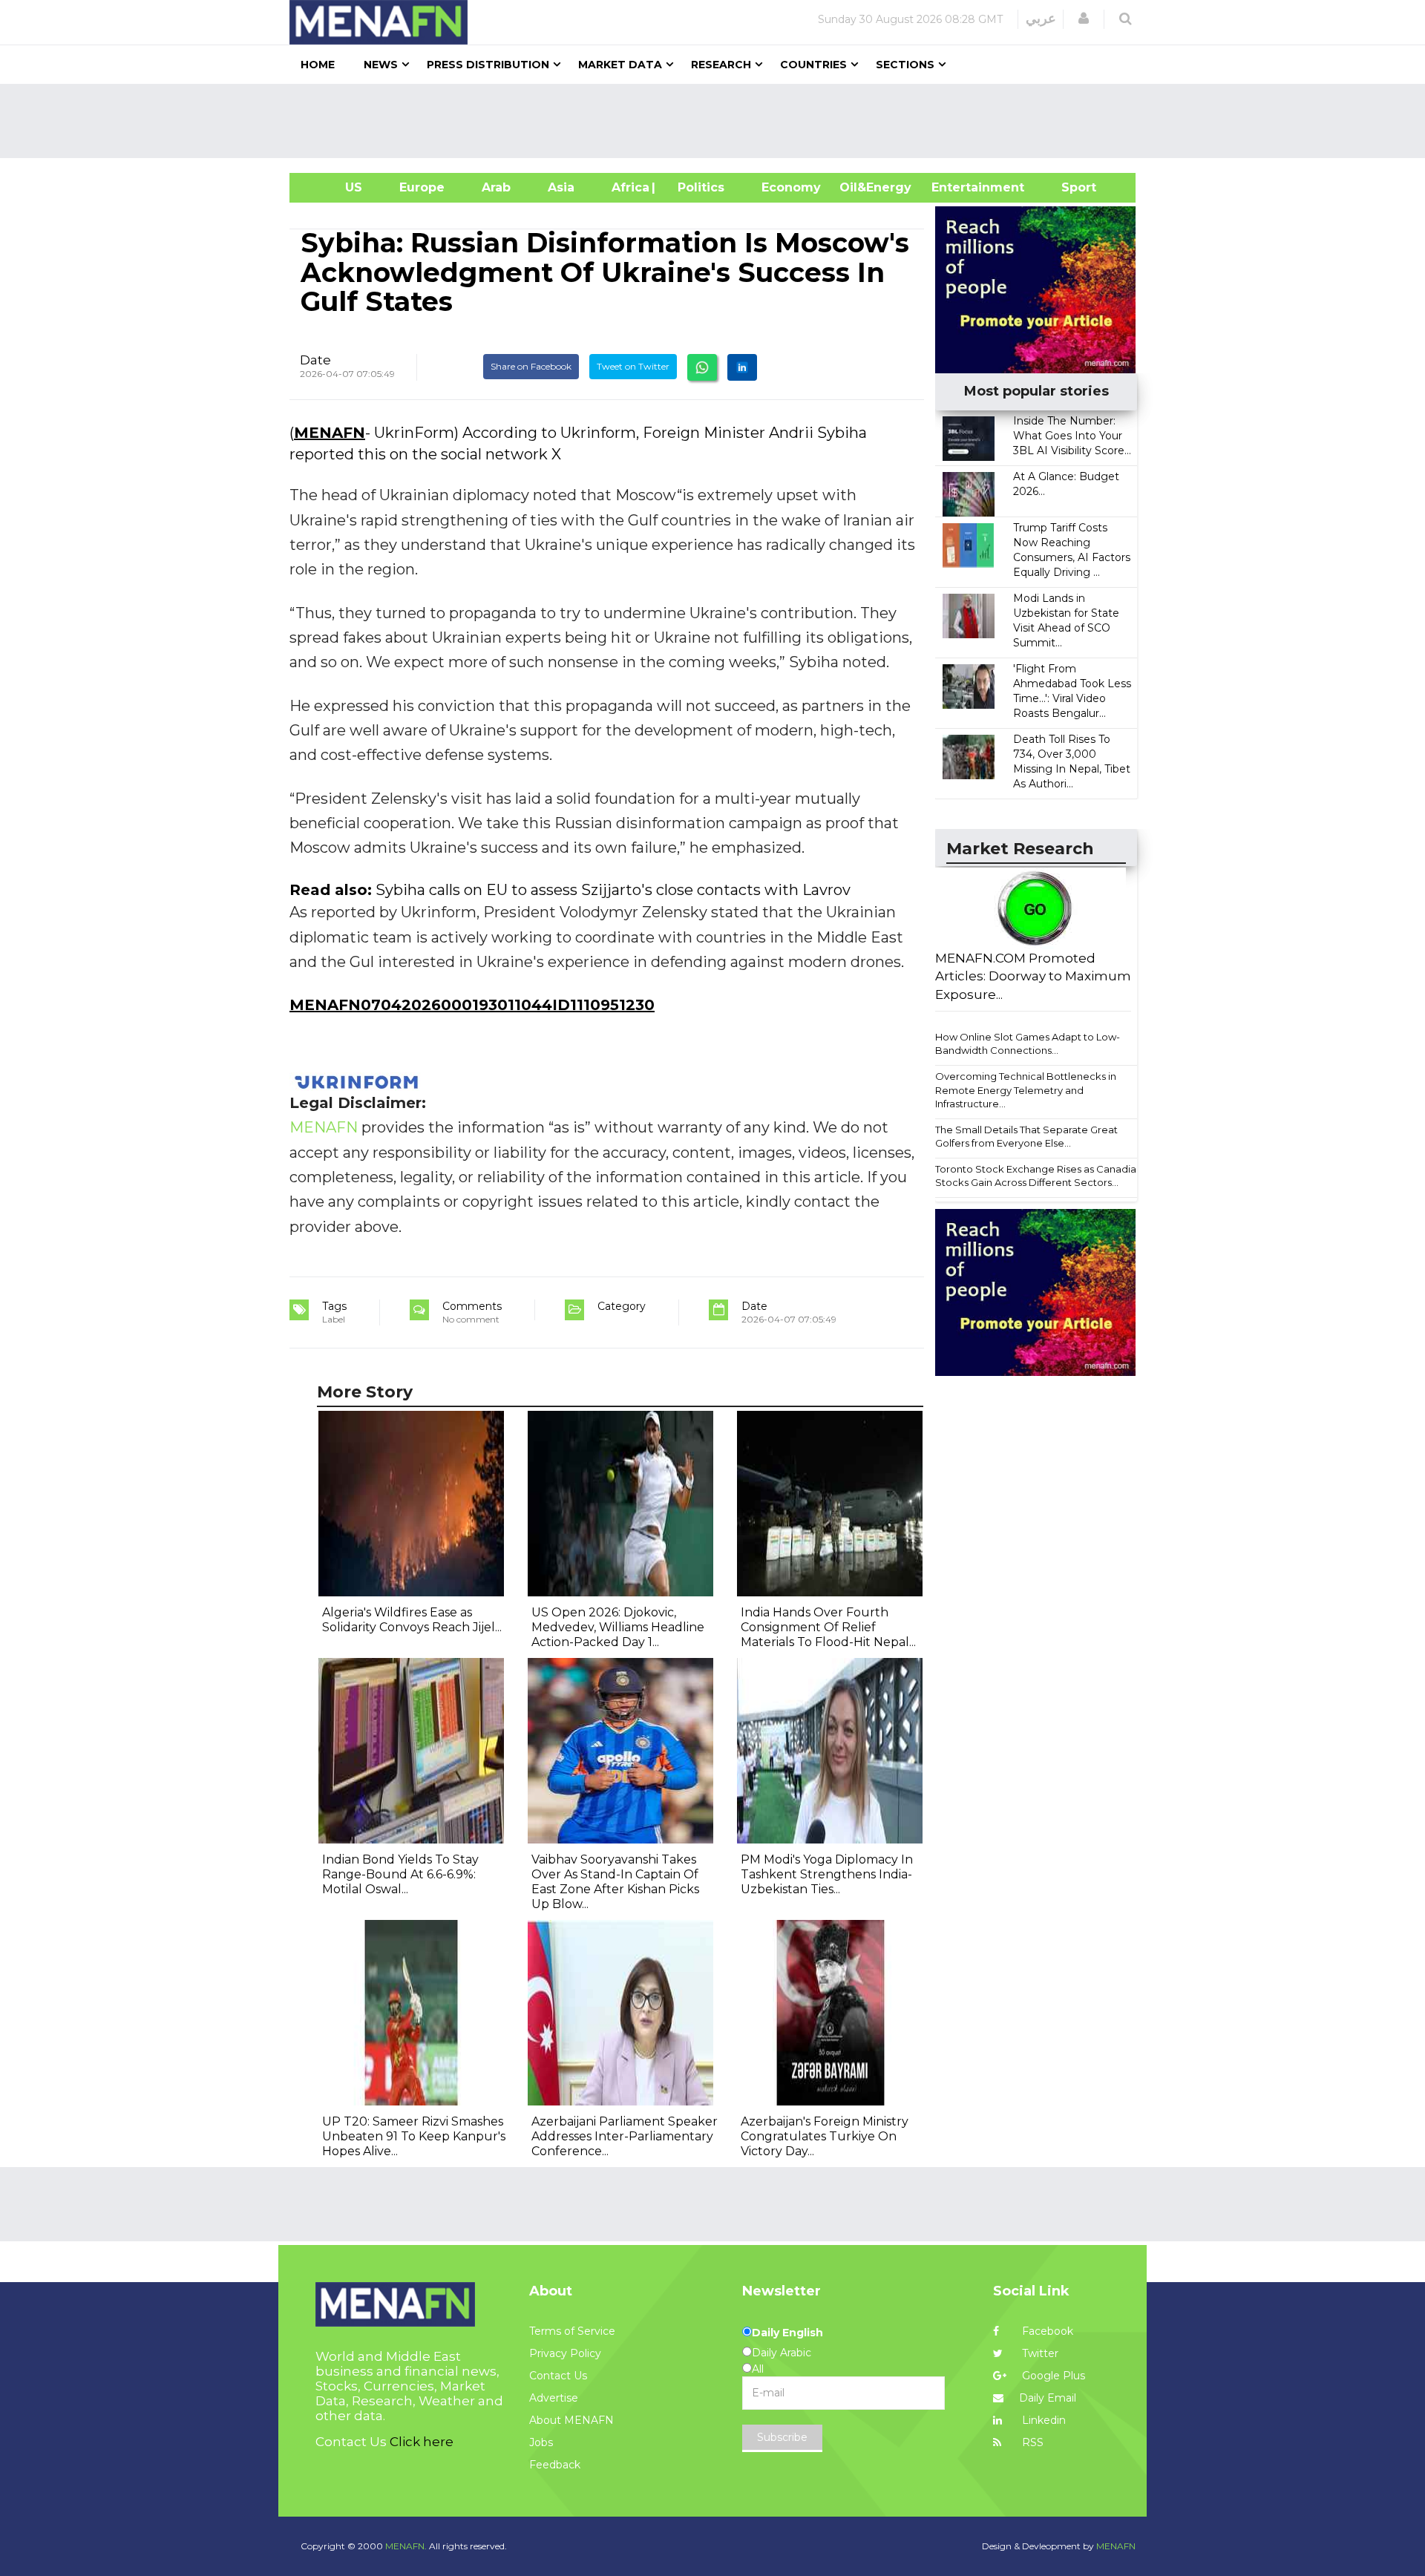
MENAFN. (406, 2546)
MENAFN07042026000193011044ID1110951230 (472, 1005)
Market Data (620, 65)
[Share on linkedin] (742, 367)
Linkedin (1042, 2420)
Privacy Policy (565, 2353)
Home (318, 65)
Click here (422, 2442)
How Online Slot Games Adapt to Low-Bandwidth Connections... (1028, 1044)
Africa (629, 187)
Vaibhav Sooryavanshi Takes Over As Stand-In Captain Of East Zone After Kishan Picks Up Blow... (615, 1882)
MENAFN (330, 433)
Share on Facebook (531, 366)
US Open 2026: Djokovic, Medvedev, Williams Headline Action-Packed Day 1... (618, 1627)
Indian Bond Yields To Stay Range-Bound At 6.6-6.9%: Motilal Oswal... (400, 1874)
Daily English (787, 2333)
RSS (1031, 2442)
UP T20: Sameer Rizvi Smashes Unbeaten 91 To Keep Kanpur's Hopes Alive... (414, 2136)
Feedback (555, 2465)
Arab (496, 187)
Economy (791, 187)
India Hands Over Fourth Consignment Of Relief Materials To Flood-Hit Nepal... (828, 1627)
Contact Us (558, 2376)
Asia (561, 187)
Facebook (1046, 2331)
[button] (1084, 19)
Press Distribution (488, 65)
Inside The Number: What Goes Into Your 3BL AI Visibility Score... (1072, 436)
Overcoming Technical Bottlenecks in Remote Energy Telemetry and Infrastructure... (1026, 1090)
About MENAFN (571, 2420)
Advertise (554, 2398)
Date (315, 360)
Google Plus (1052, 2376)
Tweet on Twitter (633, 366)
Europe (422, 187)
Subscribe (782, 2437)
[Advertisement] (718, 121)
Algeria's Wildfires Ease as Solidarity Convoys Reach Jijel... (412, 1620)
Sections (905, 65)
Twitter (1039, 2353)
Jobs (541, 2442)
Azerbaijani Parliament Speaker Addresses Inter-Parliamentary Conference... (625, 2136)
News (381, 65)
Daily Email (1048, 2398)
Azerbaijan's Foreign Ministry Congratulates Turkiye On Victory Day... (825, 2136)
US (335, 187)
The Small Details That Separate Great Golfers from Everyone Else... (1026, 1137)
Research (721, 65)
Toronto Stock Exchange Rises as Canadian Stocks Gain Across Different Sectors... (1039, 1176)
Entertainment (956, 187)
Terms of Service (572, 2331)
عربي (1041, 19)
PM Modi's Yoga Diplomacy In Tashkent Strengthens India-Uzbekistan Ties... (827, 1874)
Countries (813, 65)
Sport (1069, 187)
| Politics (697, 187)
